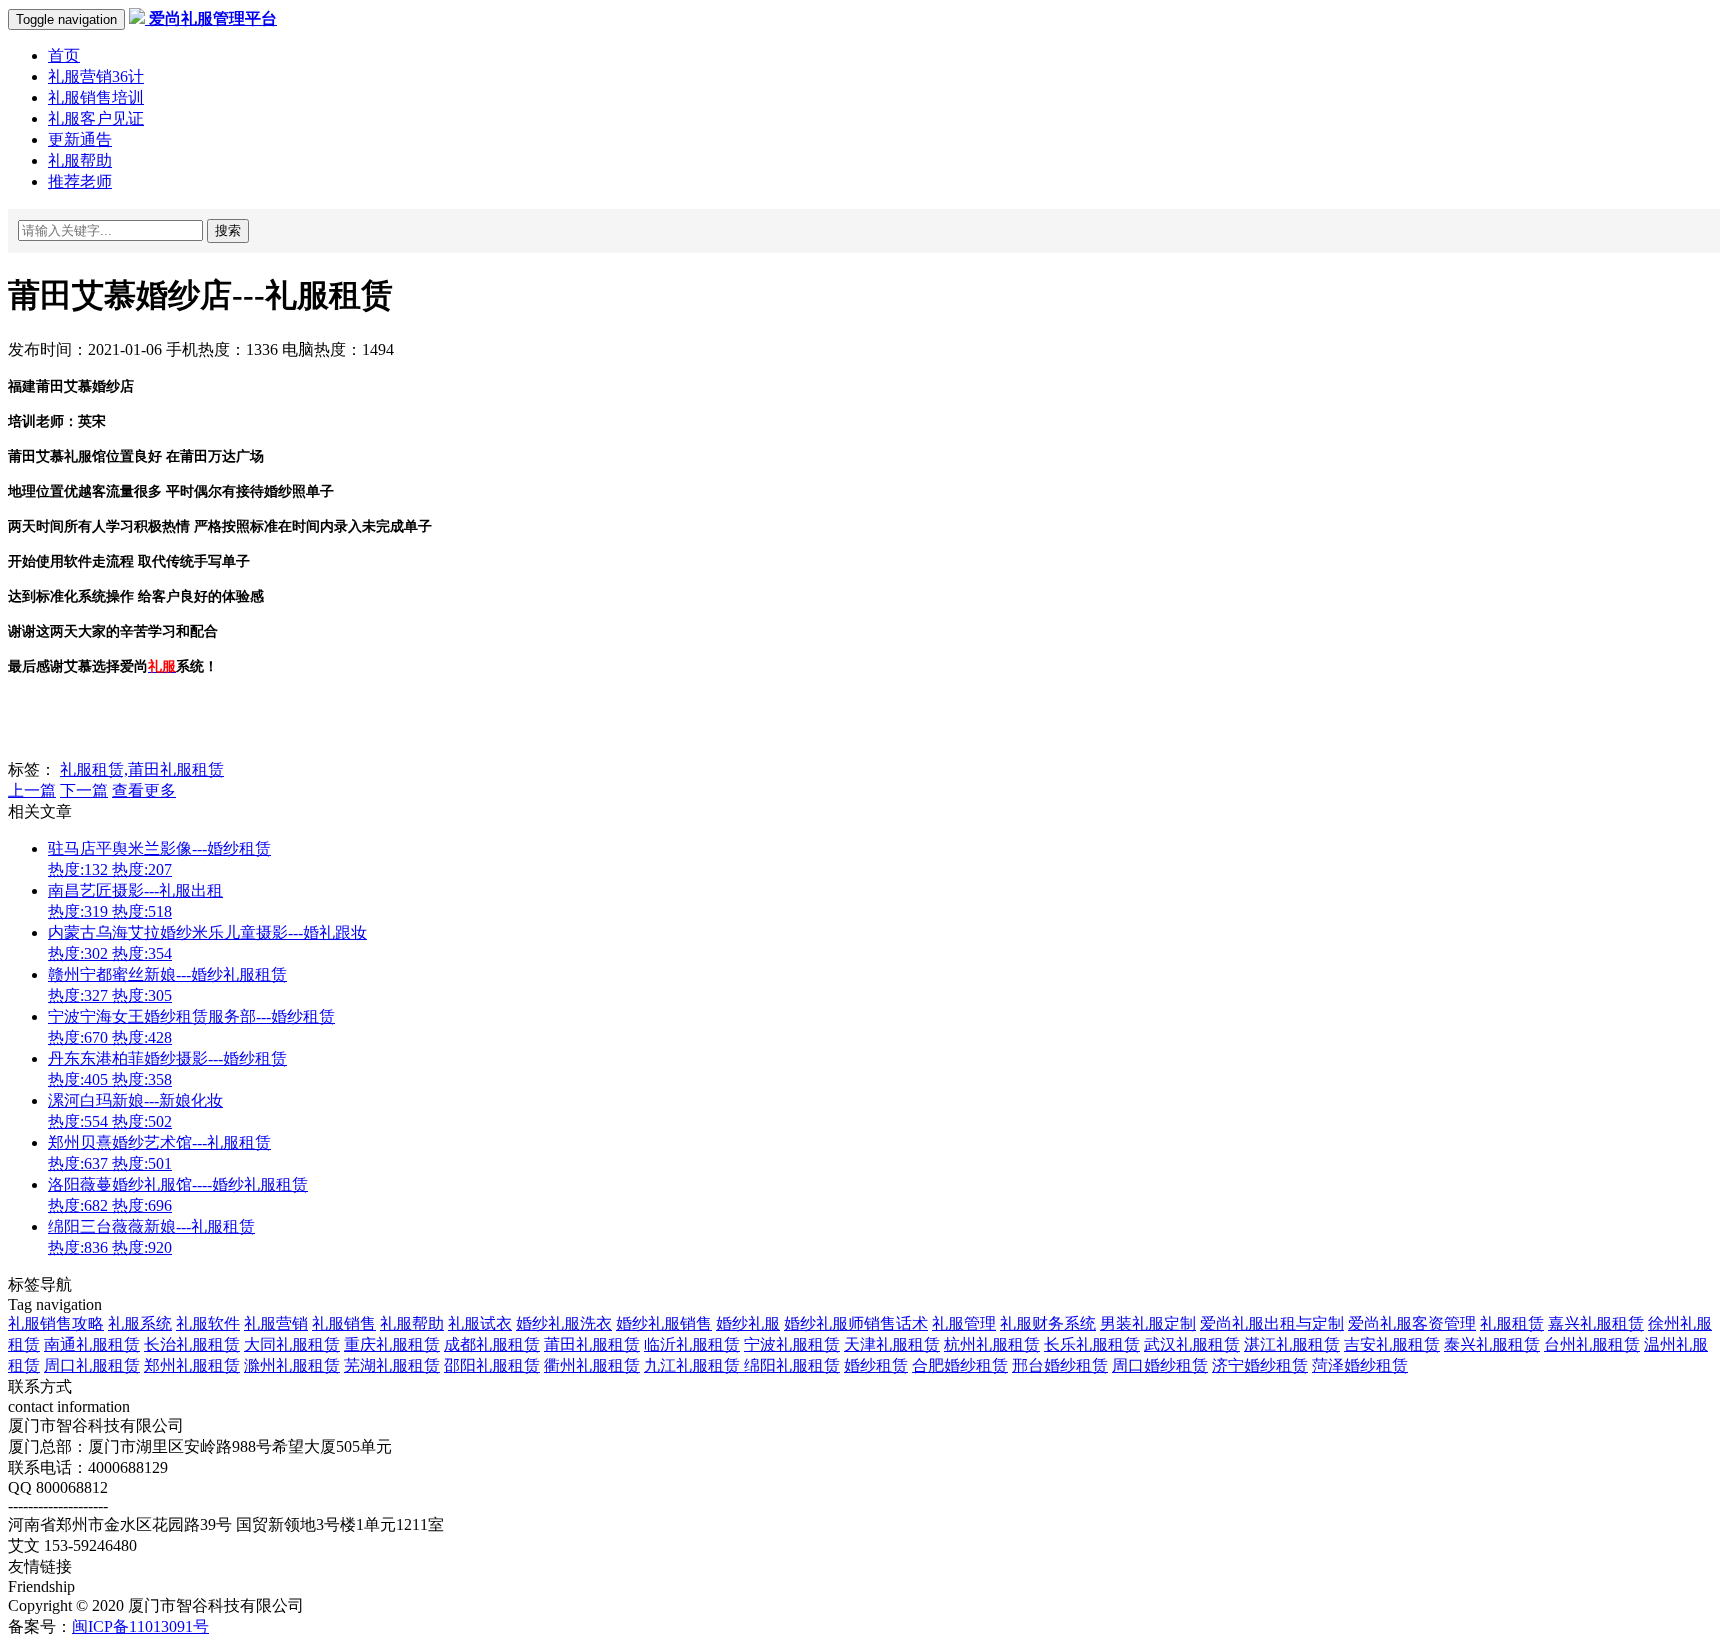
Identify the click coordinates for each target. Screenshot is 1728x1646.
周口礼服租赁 (92, 1365)
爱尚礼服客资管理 (1412, 1323)
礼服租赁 (1512, 1323)
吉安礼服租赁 (1392, 1344)
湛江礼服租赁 (1292, 1344)
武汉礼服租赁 (1192, 1344)
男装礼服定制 (1148, 1323)
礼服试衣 (480, 1323)
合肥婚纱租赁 (960, 1365)
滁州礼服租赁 (292, 1365)
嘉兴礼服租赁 (1596, 1323)
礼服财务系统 (1048, 1323)
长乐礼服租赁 (1092, 1344)
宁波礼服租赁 (792, 1344)
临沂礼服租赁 (692, 1344)
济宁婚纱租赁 (1260, 1365)
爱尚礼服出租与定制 (1272, 1323)
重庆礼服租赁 (392, 1344)
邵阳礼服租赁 (492, 1365)
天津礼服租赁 (892, 1344)
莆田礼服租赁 (592, 1344)
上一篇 (32, 790)
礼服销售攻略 (56, 1323)
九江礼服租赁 (694, 1365)
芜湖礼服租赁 (392, 1365)
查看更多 (144, 790)
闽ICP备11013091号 (140, 1626)
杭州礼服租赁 (992, 1344)
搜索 (228, 230)
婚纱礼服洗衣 (564, 1323)
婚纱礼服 (748, 1323)
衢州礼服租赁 (592, 1365)
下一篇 (84, 790)
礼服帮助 (412, 1323)
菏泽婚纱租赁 (1360, 1365)
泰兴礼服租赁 (1492, 1344)
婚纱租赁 (876, 1365)
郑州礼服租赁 (192, 1365)
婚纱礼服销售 (664, 1323)
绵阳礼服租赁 (792, 1365)
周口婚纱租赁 (1160, 1365)
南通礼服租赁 (92, 1344)
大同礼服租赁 (292, 1344)
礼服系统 (140, 1323)
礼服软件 (208, 1323)
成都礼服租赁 (492, 1344)
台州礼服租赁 (1592, 1344)
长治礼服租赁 (192, 1344)
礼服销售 (344, 1323)
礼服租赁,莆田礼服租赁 (142, 769)
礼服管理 (964, 1323)
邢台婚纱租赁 (1060, 1365)
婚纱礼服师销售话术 (856, 1323)
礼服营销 (276, 1323)
